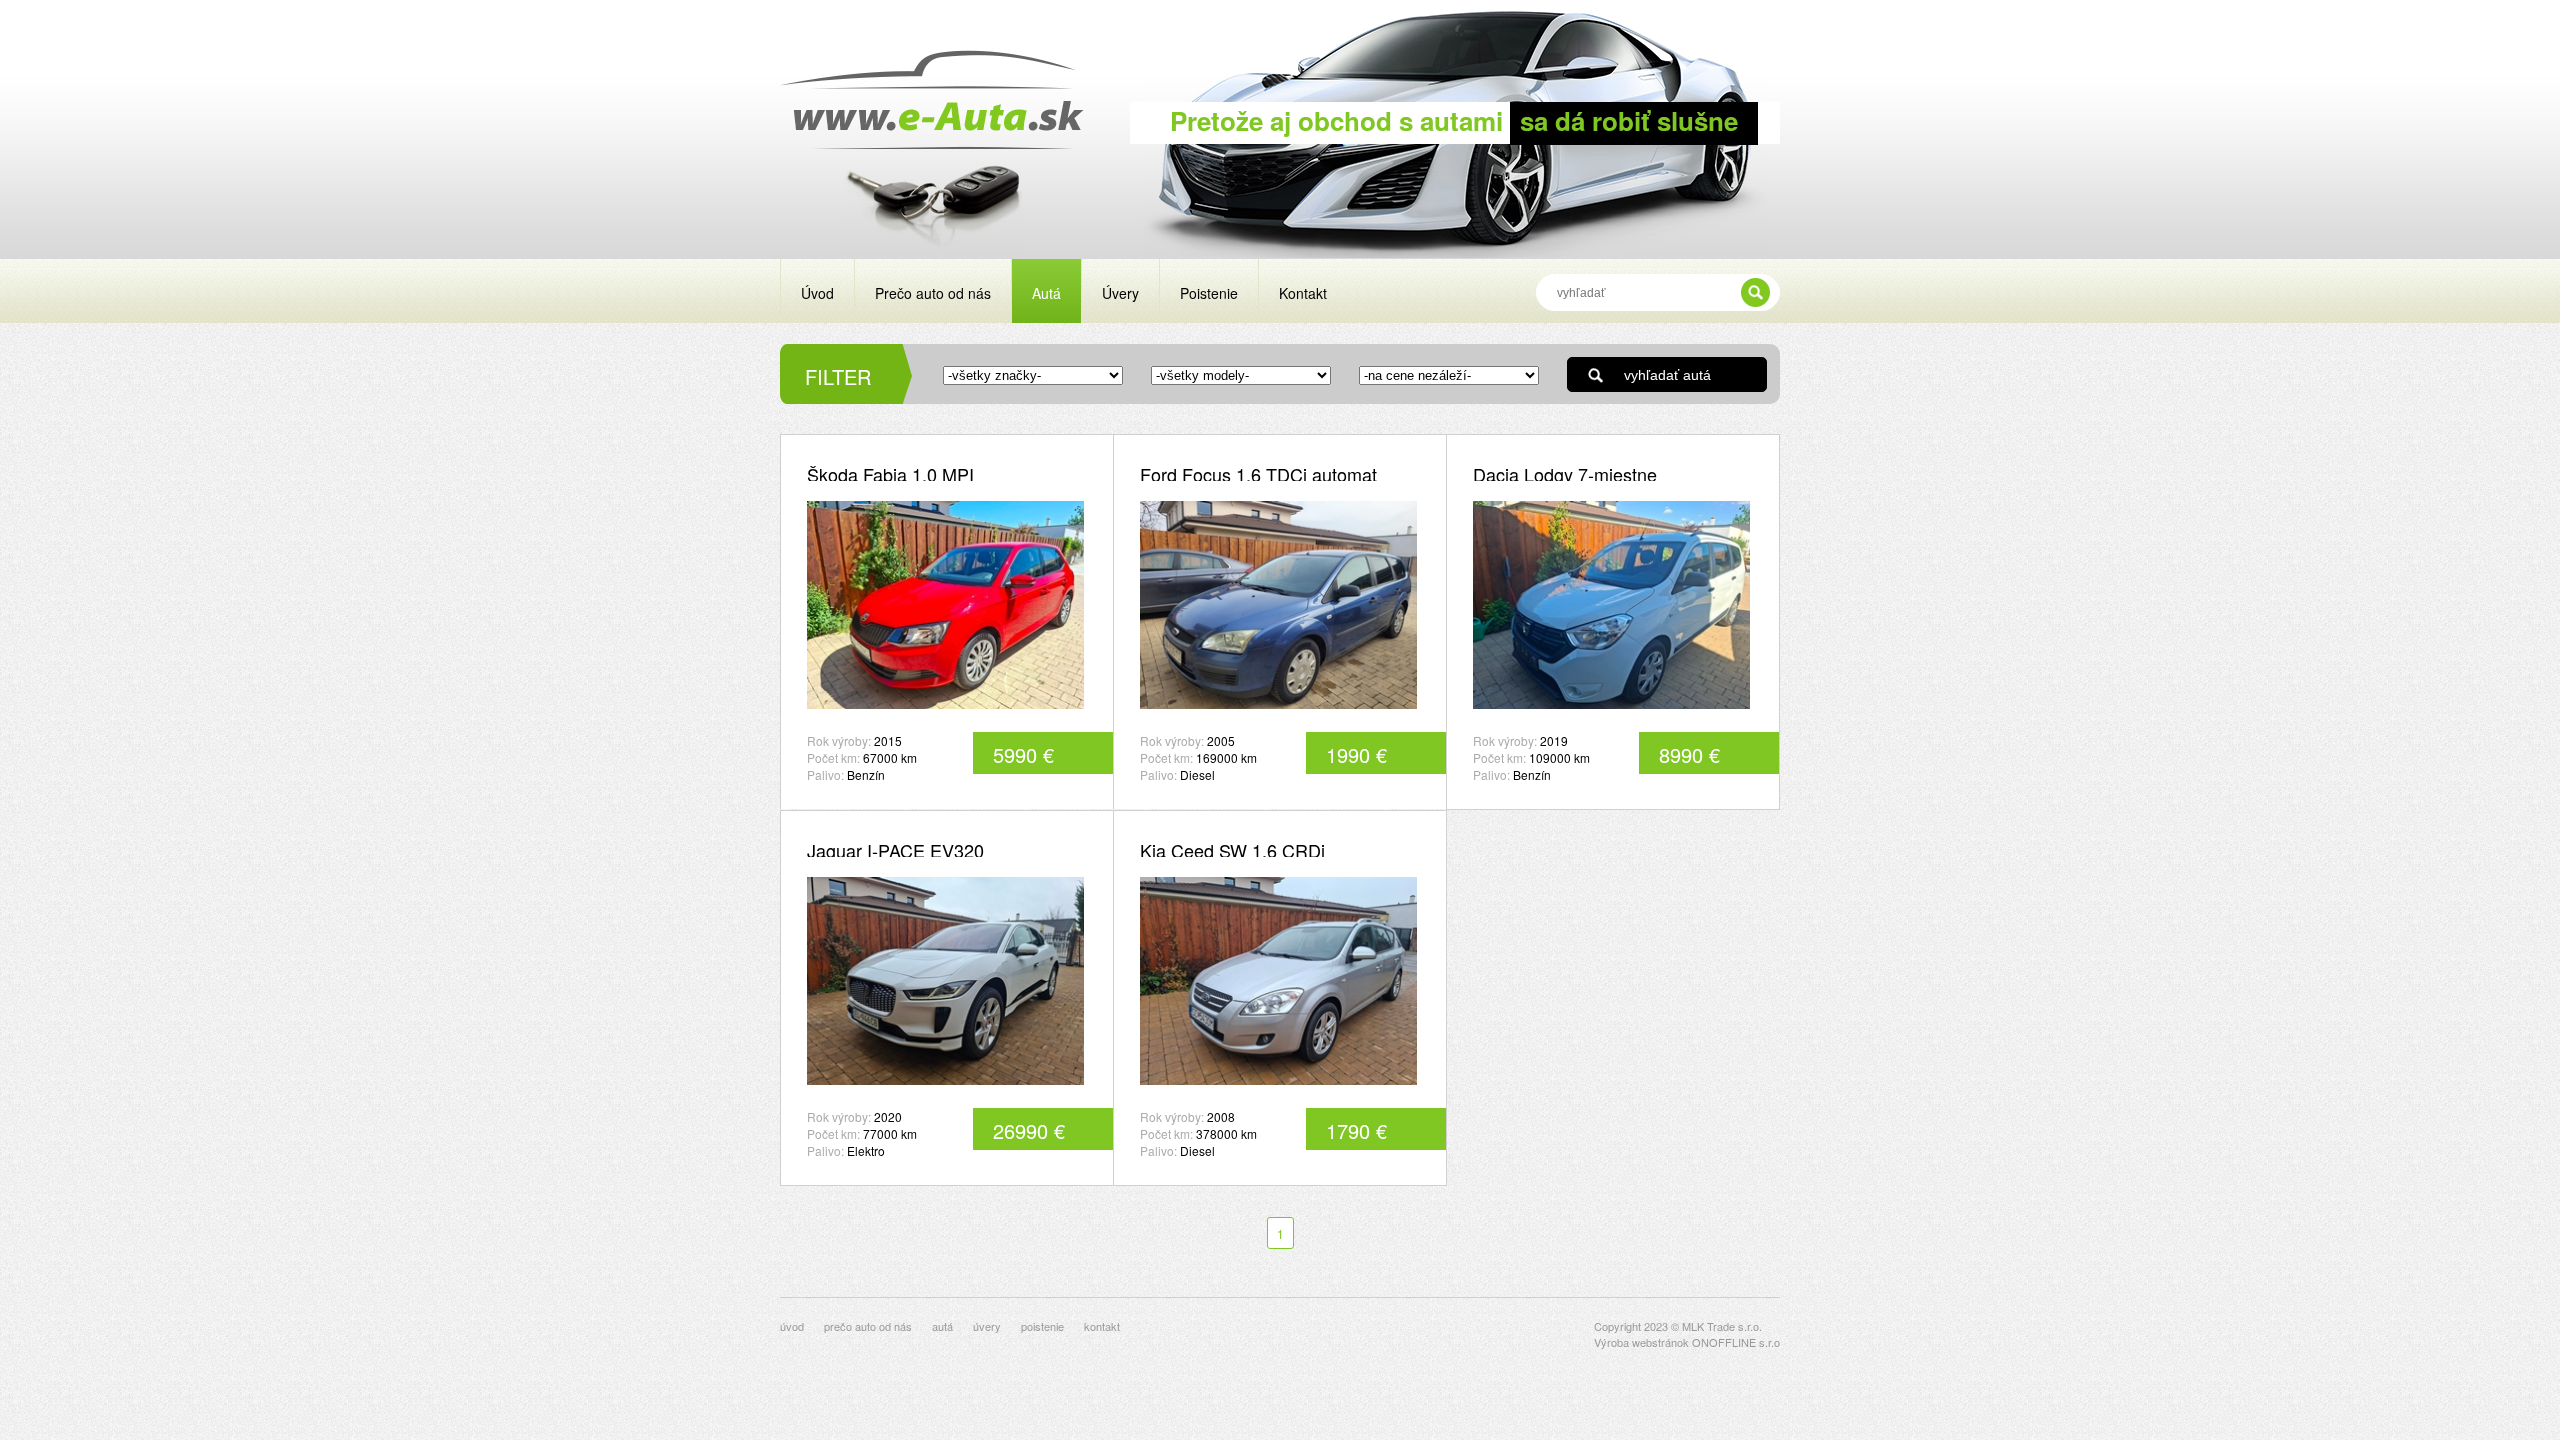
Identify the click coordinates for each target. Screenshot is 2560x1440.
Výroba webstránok (1641, 1342)
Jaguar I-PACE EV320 (895, 850)
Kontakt (1303, 293)
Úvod (817, 293)
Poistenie (1209, 293)
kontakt (1102, 1326)
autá (942, 1326)
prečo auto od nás (868, 1326)
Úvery (1120, 293)
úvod (792, 1326)
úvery (987, 1326)
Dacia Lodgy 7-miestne (1565, 474)
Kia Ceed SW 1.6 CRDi (1232, 850)
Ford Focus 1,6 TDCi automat (1258, 474)
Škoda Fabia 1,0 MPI (890, 474)
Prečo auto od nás (933, 293)
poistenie (1042, 1326)
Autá (1046, 293)
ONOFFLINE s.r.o (1736, 1342)
